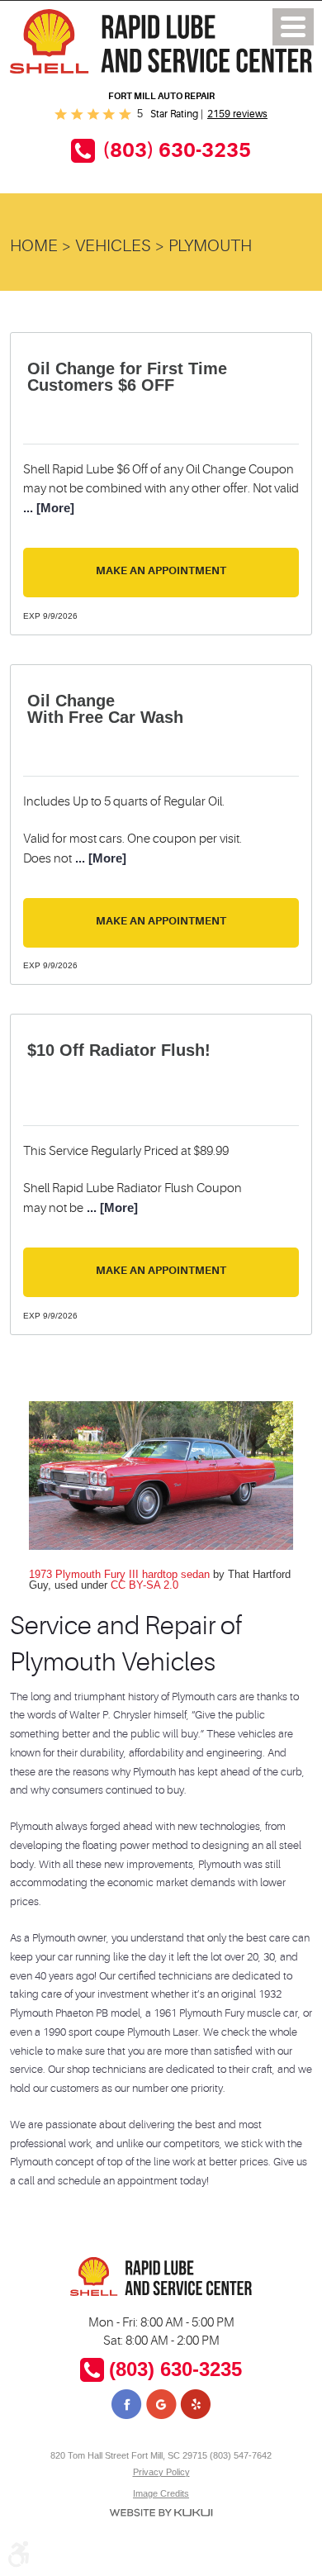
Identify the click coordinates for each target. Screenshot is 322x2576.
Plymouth (210, 246)
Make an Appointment (161, 570)
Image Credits (161, 2493)
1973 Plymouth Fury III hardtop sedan (119, 1574)
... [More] (49, 508)
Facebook (128, 2406)
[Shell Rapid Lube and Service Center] (161, 41)
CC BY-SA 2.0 (144, 1585)
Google (161, 2406)
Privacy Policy (161, 2472)
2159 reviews (237, 114)
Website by (161, 2513)
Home (34, 246)
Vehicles (113, 246)
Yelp (194, 2406)
